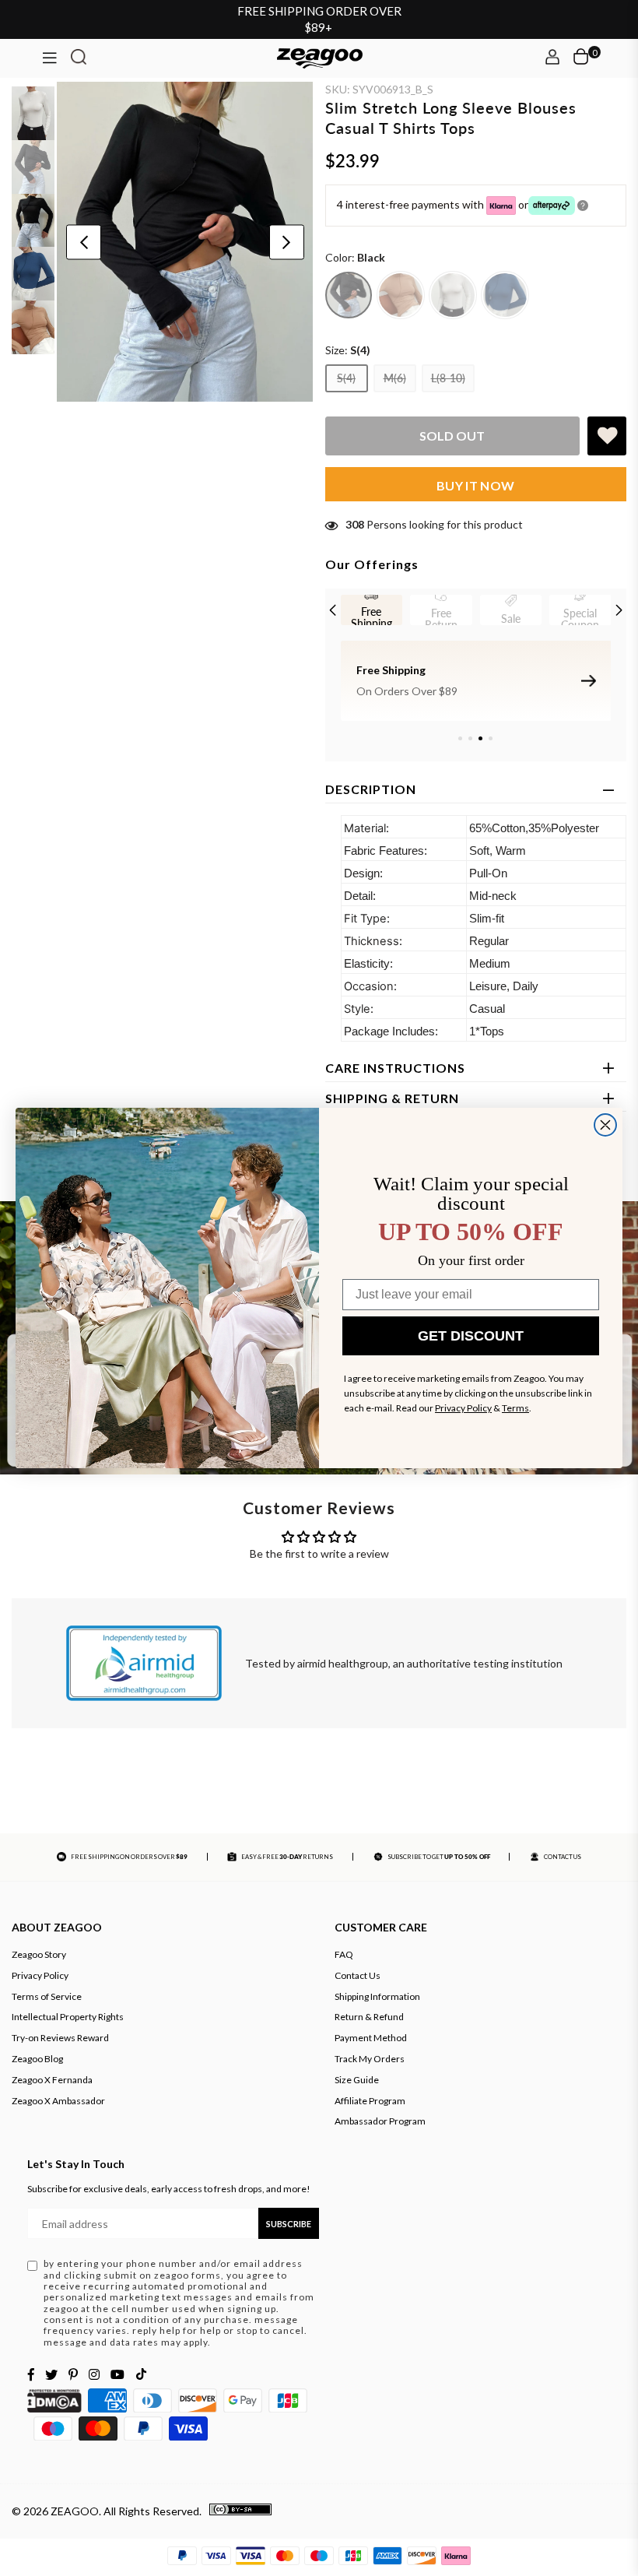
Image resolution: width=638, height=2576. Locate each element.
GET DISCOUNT (471, 1336)
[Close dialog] (605, 1125)
